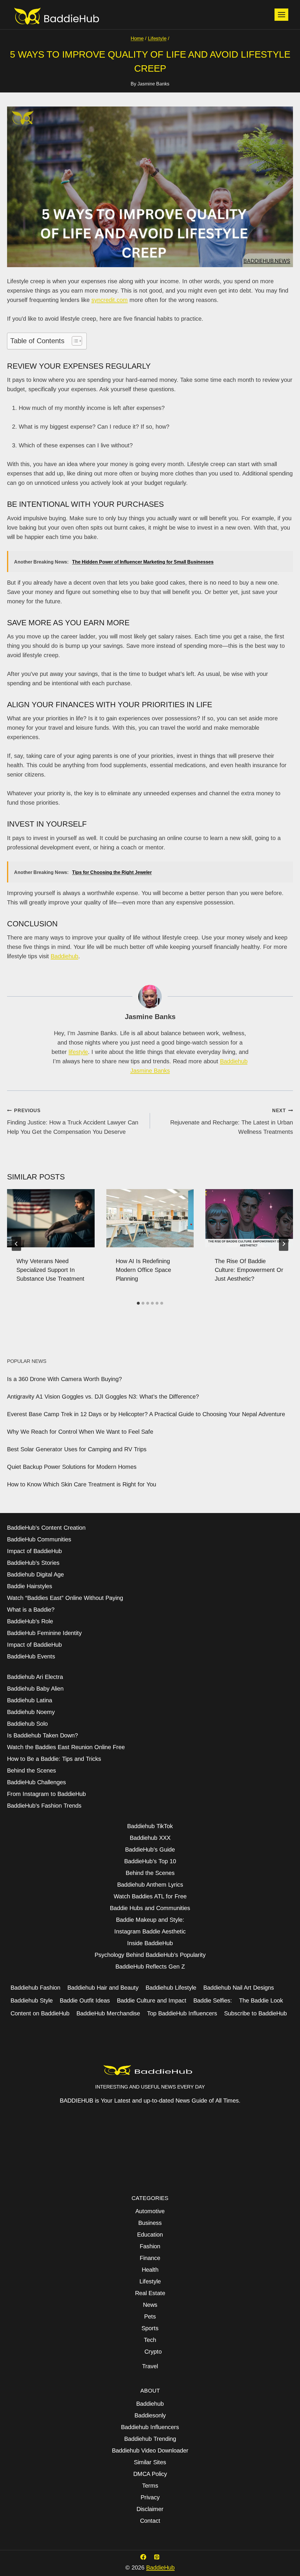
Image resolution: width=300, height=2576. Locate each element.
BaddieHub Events (31, 1656)
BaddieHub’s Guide (150, 1849)
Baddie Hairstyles (30, 1586)
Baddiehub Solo (27, 1724)
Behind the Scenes (31, 1770)
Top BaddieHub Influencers (182, 2013)
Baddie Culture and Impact (152, 2000)
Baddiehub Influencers (150, 2427)
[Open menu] (281, 14)
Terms (150, 2486)
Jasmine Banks (153, 84)
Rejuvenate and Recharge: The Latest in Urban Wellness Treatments (232, 1122)
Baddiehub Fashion (35, 1988)
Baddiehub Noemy (31, 1712)
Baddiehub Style (32, 2000)
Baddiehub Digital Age (35, 1574)
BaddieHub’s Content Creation (46, 1528)
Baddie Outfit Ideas (85, 2000)
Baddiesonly (150, 2415)
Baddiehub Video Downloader (150, 2450)
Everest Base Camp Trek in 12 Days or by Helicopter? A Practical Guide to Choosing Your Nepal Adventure (146, 1414)
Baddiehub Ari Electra (35, 1677)
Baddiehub (64, 956)
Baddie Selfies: (213, 2000)
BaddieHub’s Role (30, 1621)
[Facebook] (143, 2557)
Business (150, 2223)
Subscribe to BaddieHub (255, 2013)
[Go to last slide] (16, 1244)
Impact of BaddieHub (34, 1551)
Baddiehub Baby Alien (35, 1689)
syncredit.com (110, 300)
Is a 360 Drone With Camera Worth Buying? (64, 1379)
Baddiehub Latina (30, 1700)
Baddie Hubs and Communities (150, 1908)
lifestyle (78, 1052)
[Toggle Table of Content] (74, 341)
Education (150, 2235)
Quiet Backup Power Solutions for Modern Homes (72, 1467)
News (150, 2305)
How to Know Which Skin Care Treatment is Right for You (82, 1484)
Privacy (150, 2497)
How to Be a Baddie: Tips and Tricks (54, 1759)
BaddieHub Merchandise (108, 2013)
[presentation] (51, 1218)
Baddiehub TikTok (150, 1826)
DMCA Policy (150, 2474)
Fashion (150, 2246)
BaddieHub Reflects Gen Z (150, 1967)
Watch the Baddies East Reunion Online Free (66, 1747)
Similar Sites (150, 2462)
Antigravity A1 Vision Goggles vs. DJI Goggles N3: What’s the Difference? (103, 1397)
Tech (150, 2340)
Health (150, 2270)
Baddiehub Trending (150, 2439)
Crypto (153, 2352)
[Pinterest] (157, 2557)
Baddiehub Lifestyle (171, 1988)
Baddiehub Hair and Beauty (103, 1988)
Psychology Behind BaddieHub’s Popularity (150, 1955)
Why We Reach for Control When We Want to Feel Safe (80, 1432)
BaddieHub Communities (39, 1539)
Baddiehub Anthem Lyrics (150, 1885)
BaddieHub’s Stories (33, 1563)
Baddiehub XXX (150, 1838)
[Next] (284, 1244)
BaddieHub (160, 2568)
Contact (150, 2521)
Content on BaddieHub (40, 2013)
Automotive (150, 2211)
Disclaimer (150, 2509)
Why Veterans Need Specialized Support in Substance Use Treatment (50, 1270)
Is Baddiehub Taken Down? (42, 1735)
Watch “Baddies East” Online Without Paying (65, 1598)
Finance (150, 2258)
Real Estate (150, 2293)
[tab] (138, 1303)
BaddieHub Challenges (36, 1782)
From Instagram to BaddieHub (46, 1794)
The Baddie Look (261, 2000)
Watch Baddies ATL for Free (150, 1896)
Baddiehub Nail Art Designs (239, 1988)
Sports (150, 2328)
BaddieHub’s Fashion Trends (44, 1806)
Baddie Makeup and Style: (150, 1920)
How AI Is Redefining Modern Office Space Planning (143, 1270)
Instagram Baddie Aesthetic (150, 1931)
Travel (150, 2366)
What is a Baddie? (31, 1610)
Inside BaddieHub (150, 1943)
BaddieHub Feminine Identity (44, 1633)
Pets (150, 2316)
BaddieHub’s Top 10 (150, 1861)
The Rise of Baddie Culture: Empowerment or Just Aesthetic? (249, 1270)
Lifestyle (150, 2281)
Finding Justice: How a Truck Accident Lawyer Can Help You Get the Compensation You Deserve (73, 1122)
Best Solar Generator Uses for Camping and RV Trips (77, 1449)
